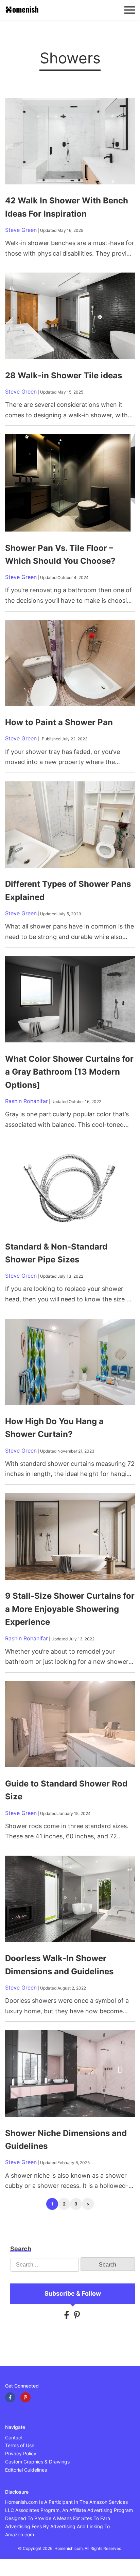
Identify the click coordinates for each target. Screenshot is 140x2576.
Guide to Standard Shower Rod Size (66, 1790)
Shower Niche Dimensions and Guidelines (66, 2140)
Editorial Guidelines (26, 2470)
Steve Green (21, 230)
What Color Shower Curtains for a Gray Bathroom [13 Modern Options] (69, 1072)
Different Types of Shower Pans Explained (68, 890)
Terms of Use (20, 2446)
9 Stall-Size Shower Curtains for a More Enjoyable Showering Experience (70, 1609)
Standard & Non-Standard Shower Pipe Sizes (56, 1253)
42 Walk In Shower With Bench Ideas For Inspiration (67, 207)
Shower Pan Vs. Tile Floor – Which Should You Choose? (60, 554)
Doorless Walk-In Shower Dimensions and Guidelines (59, 1965)
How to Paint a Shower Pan (59, 722)
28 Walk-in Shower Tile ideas (64, 375)
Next (88, 2204)
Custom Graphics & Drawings (37, 2462)
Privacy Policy (21, 2453)
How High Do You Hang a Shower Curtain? (54, 1428)
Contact (14, 2438)
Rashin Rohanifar (27, 1101)
